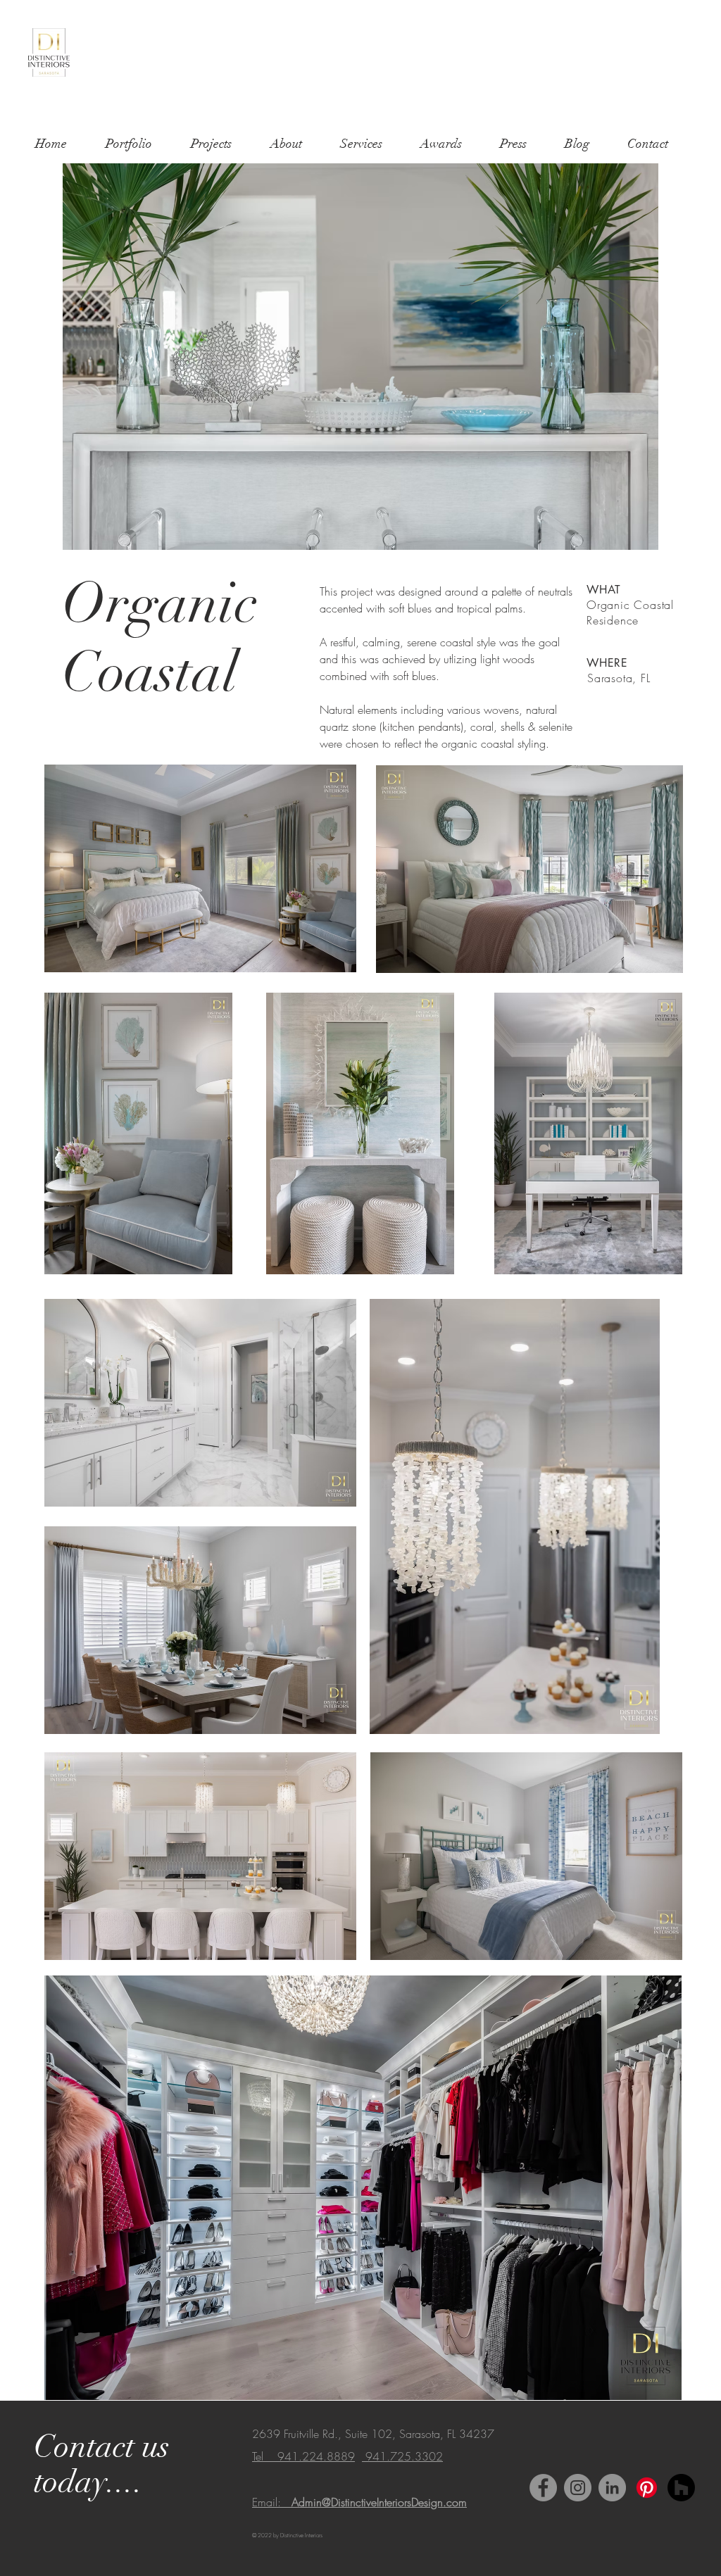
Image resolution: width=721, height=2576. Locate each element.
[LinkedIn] (612, 2488)
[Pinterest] (647, 2488)
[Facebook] (543, 2488)
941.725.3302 (402, 2456)
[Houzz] (681, 2488)
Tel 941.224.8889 (303, 2456)
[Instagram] (578, 2488)
